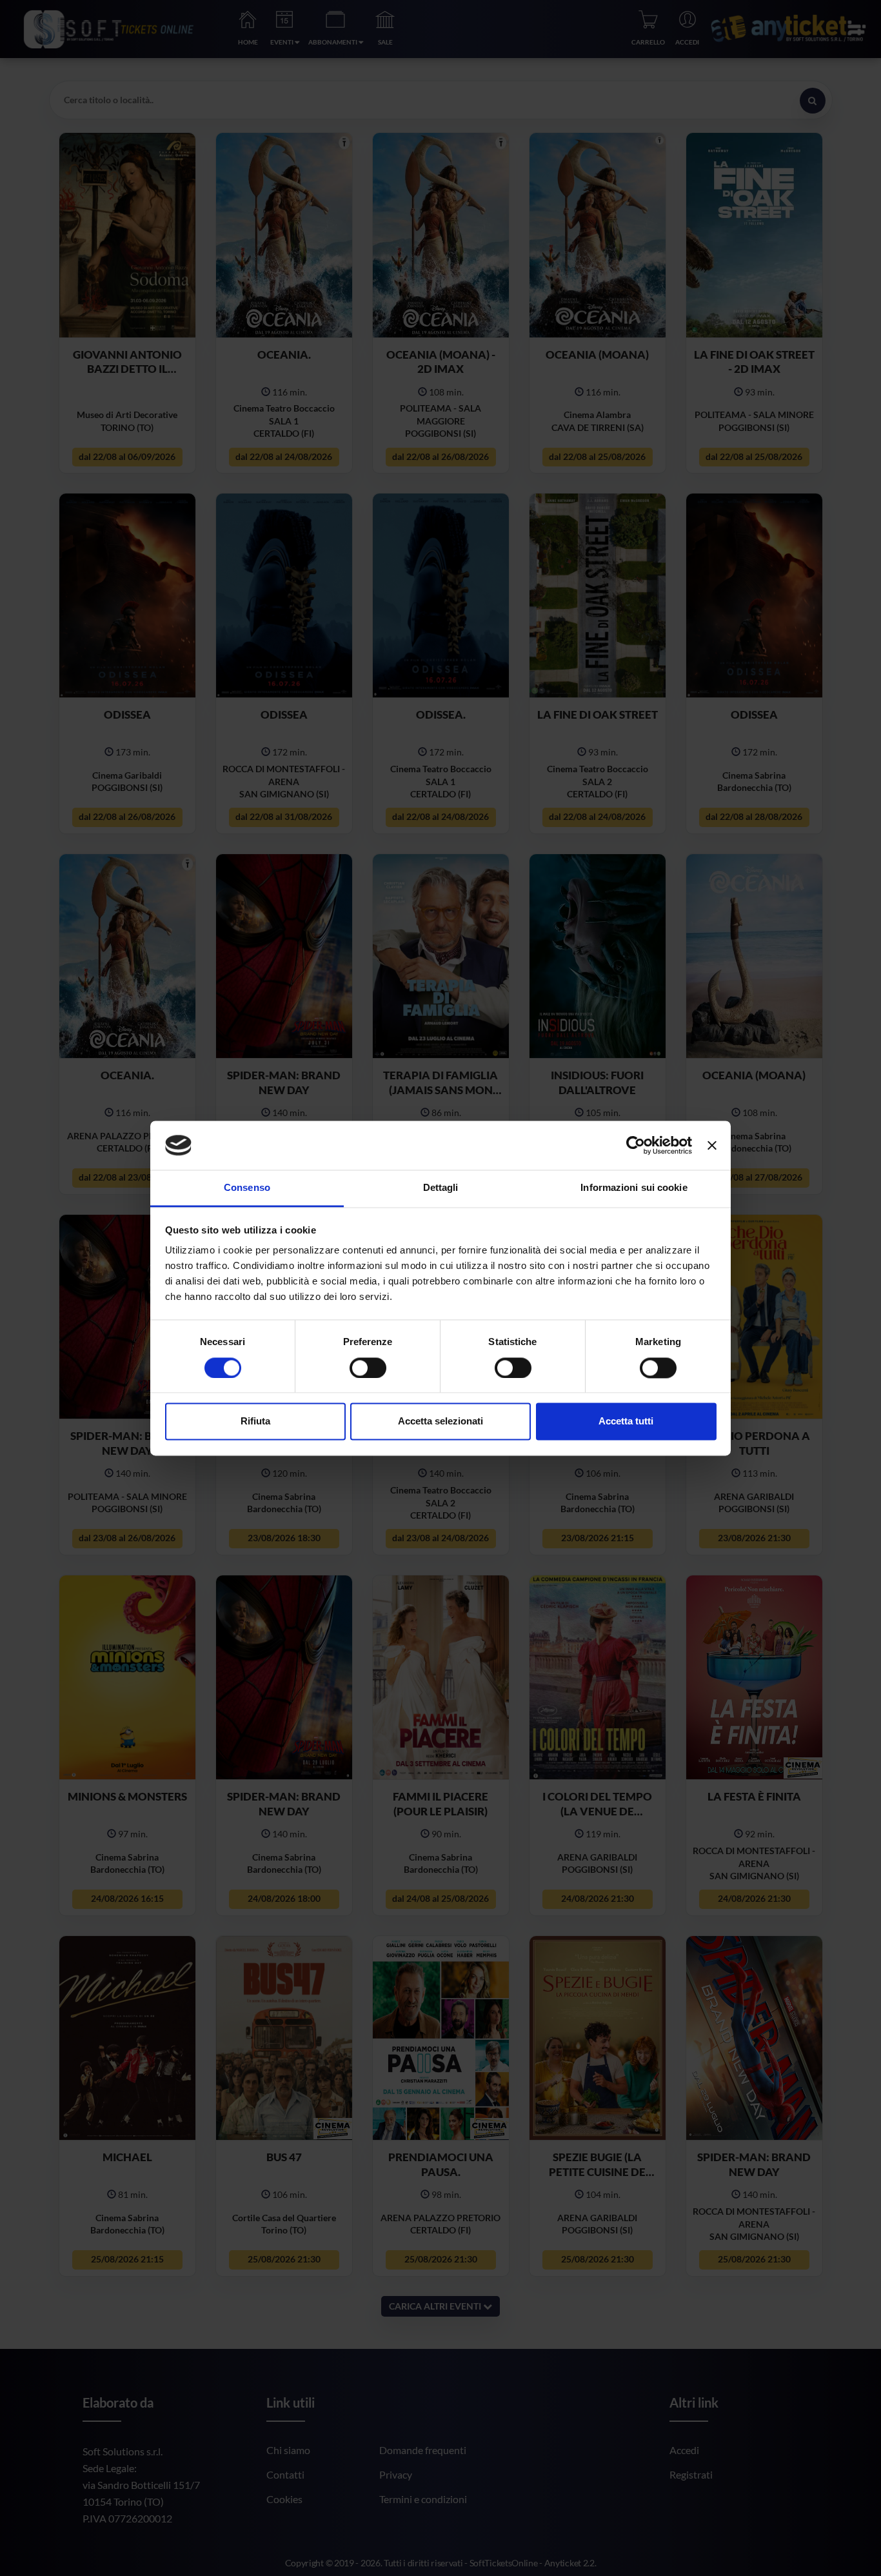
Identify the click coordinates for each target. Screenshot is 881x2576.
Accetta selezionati (440, 1422)
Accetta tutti (626, 1422)
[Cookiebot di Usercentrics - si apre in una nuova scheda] (636, 1145)
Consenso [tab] (247, 1188)
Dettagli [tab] (441, 1188)
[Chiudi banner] (712, 1145)
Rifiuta (255, 1422)
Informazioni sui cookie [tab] (634, 1188)
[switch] (368, 1368)
